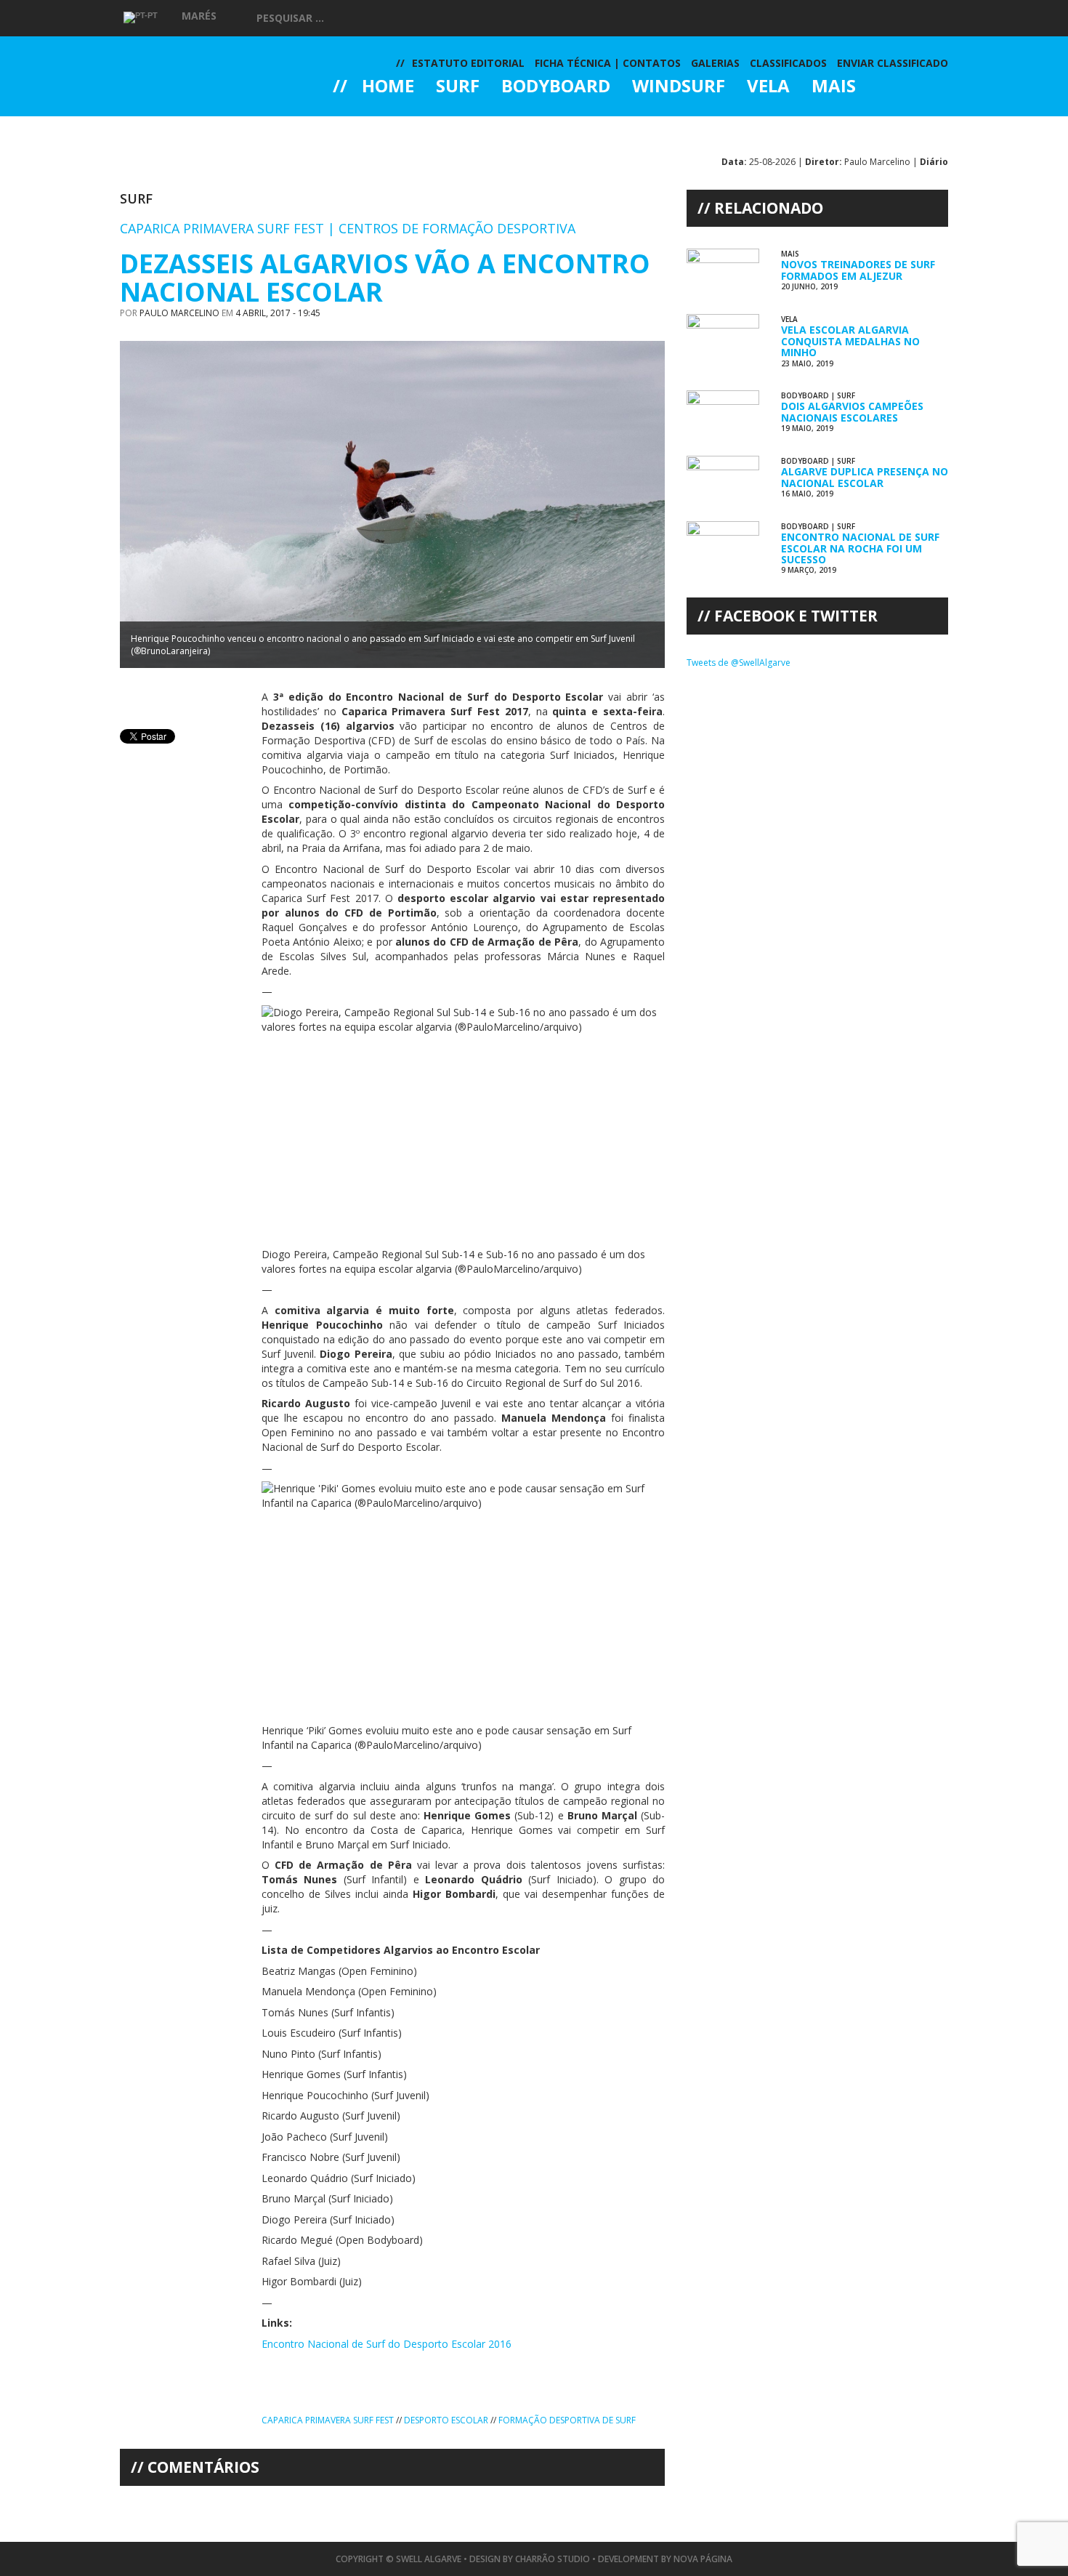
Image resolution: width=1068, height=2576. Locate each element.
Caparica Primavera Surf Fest (328, 2420)
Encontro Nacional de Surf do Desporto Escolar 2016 (387, 2344)
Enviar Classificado (893, 63)
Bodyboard (556, 87)
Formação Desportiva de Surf (567, 2420)
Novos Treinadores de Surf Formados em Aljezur (858, 270)
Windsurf (679, 87)
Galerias (385, 126)
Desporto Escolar (446, 2420)
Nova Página (703, 2559)
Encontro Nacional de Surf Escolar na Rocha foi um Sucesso (860, 548)
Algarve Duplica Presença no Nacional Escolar (865, 477)
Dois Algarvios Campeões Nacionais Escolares (852, 411)
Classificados (788, 63)
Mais (834, 87)
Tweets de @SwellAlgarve (739, 663)
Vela (768, 87)
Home (388, 87)
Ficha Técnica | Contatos (608, 63)
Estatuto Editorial (468, 63)
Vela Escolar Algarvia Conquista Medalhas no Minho (850, 341)
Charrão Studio (553, 2559)
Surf (458, 87)
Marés (199, 16)
